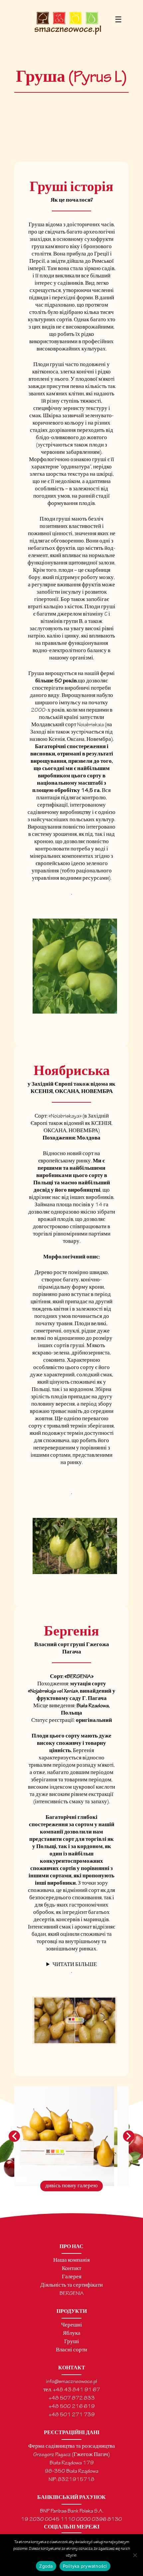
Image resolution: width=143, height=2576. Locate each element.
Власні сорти (71, 2350)
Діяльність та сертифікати (71, 2285)
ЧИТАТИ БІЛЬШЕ (75, 1965)
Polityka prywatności (85, 2566)
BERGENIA (72, 2294)
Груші (72, 2342)
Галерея (72, 2277)
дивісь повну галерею (71, 2186)
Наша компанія (71, 2261)
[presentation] (14, 2136)
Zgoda (46, 2566)
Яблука (72, 2334)
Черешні (72, 2325)
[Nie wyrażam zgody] (135, 2555)
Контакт (71, 2269)
